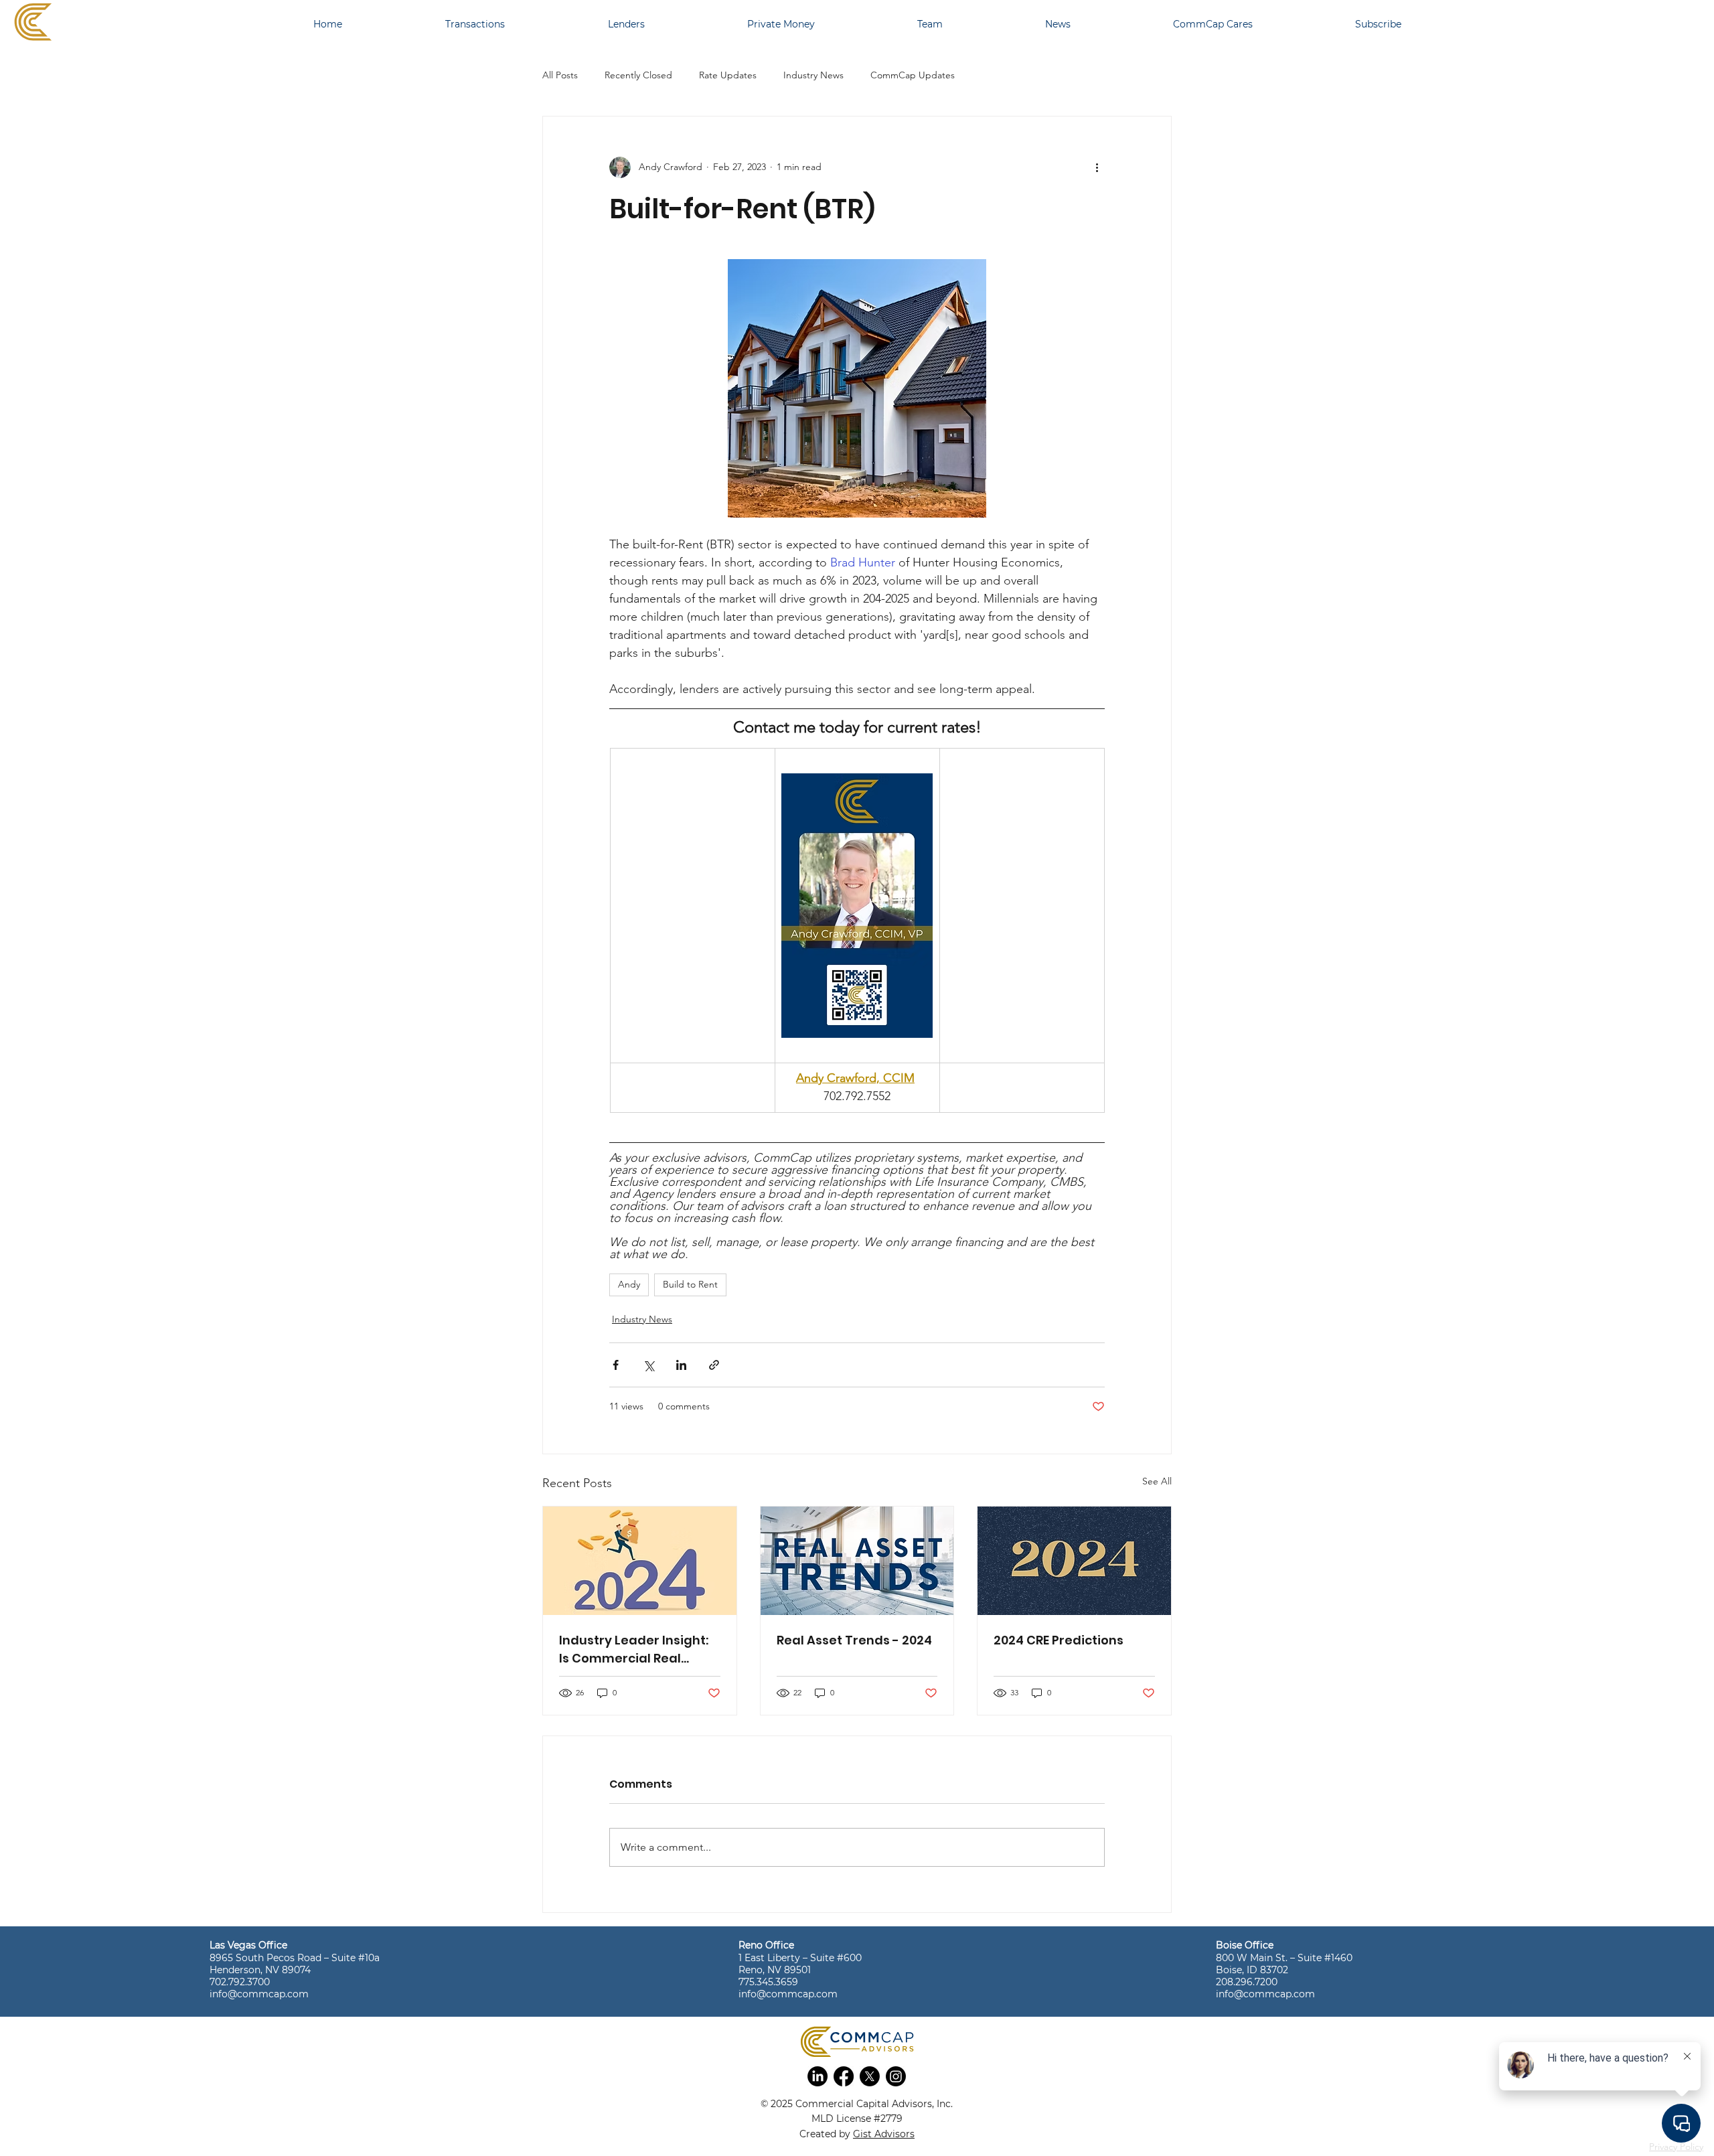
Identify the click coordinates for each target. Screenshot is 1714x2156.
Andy (629, 1284)
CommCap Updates (913, 75)
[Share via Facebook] (616, 1365)
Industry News (813, 75)
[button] (817, 2076)
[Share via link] (714, 1365)
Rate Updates (728, 75)
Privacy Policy (1676, 2147)
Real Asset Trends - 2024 (854, 1640)
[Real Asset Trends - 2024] (857, 1561)
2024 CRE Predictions (1059, 1640)
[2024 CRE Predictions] (1074, 1561)
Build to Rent (690, 1284)
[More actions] (1097, 167)
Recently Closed (638, 75)
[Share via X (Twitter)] (648, 1365)
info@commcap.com (259, 1994)
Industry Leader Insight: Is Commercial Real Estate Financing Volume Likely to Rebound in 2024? (637, 1649)
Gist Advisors (884, 2134)
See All (1157, 1481)
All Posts (560, 75)
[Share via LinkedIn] (681, 1365)
